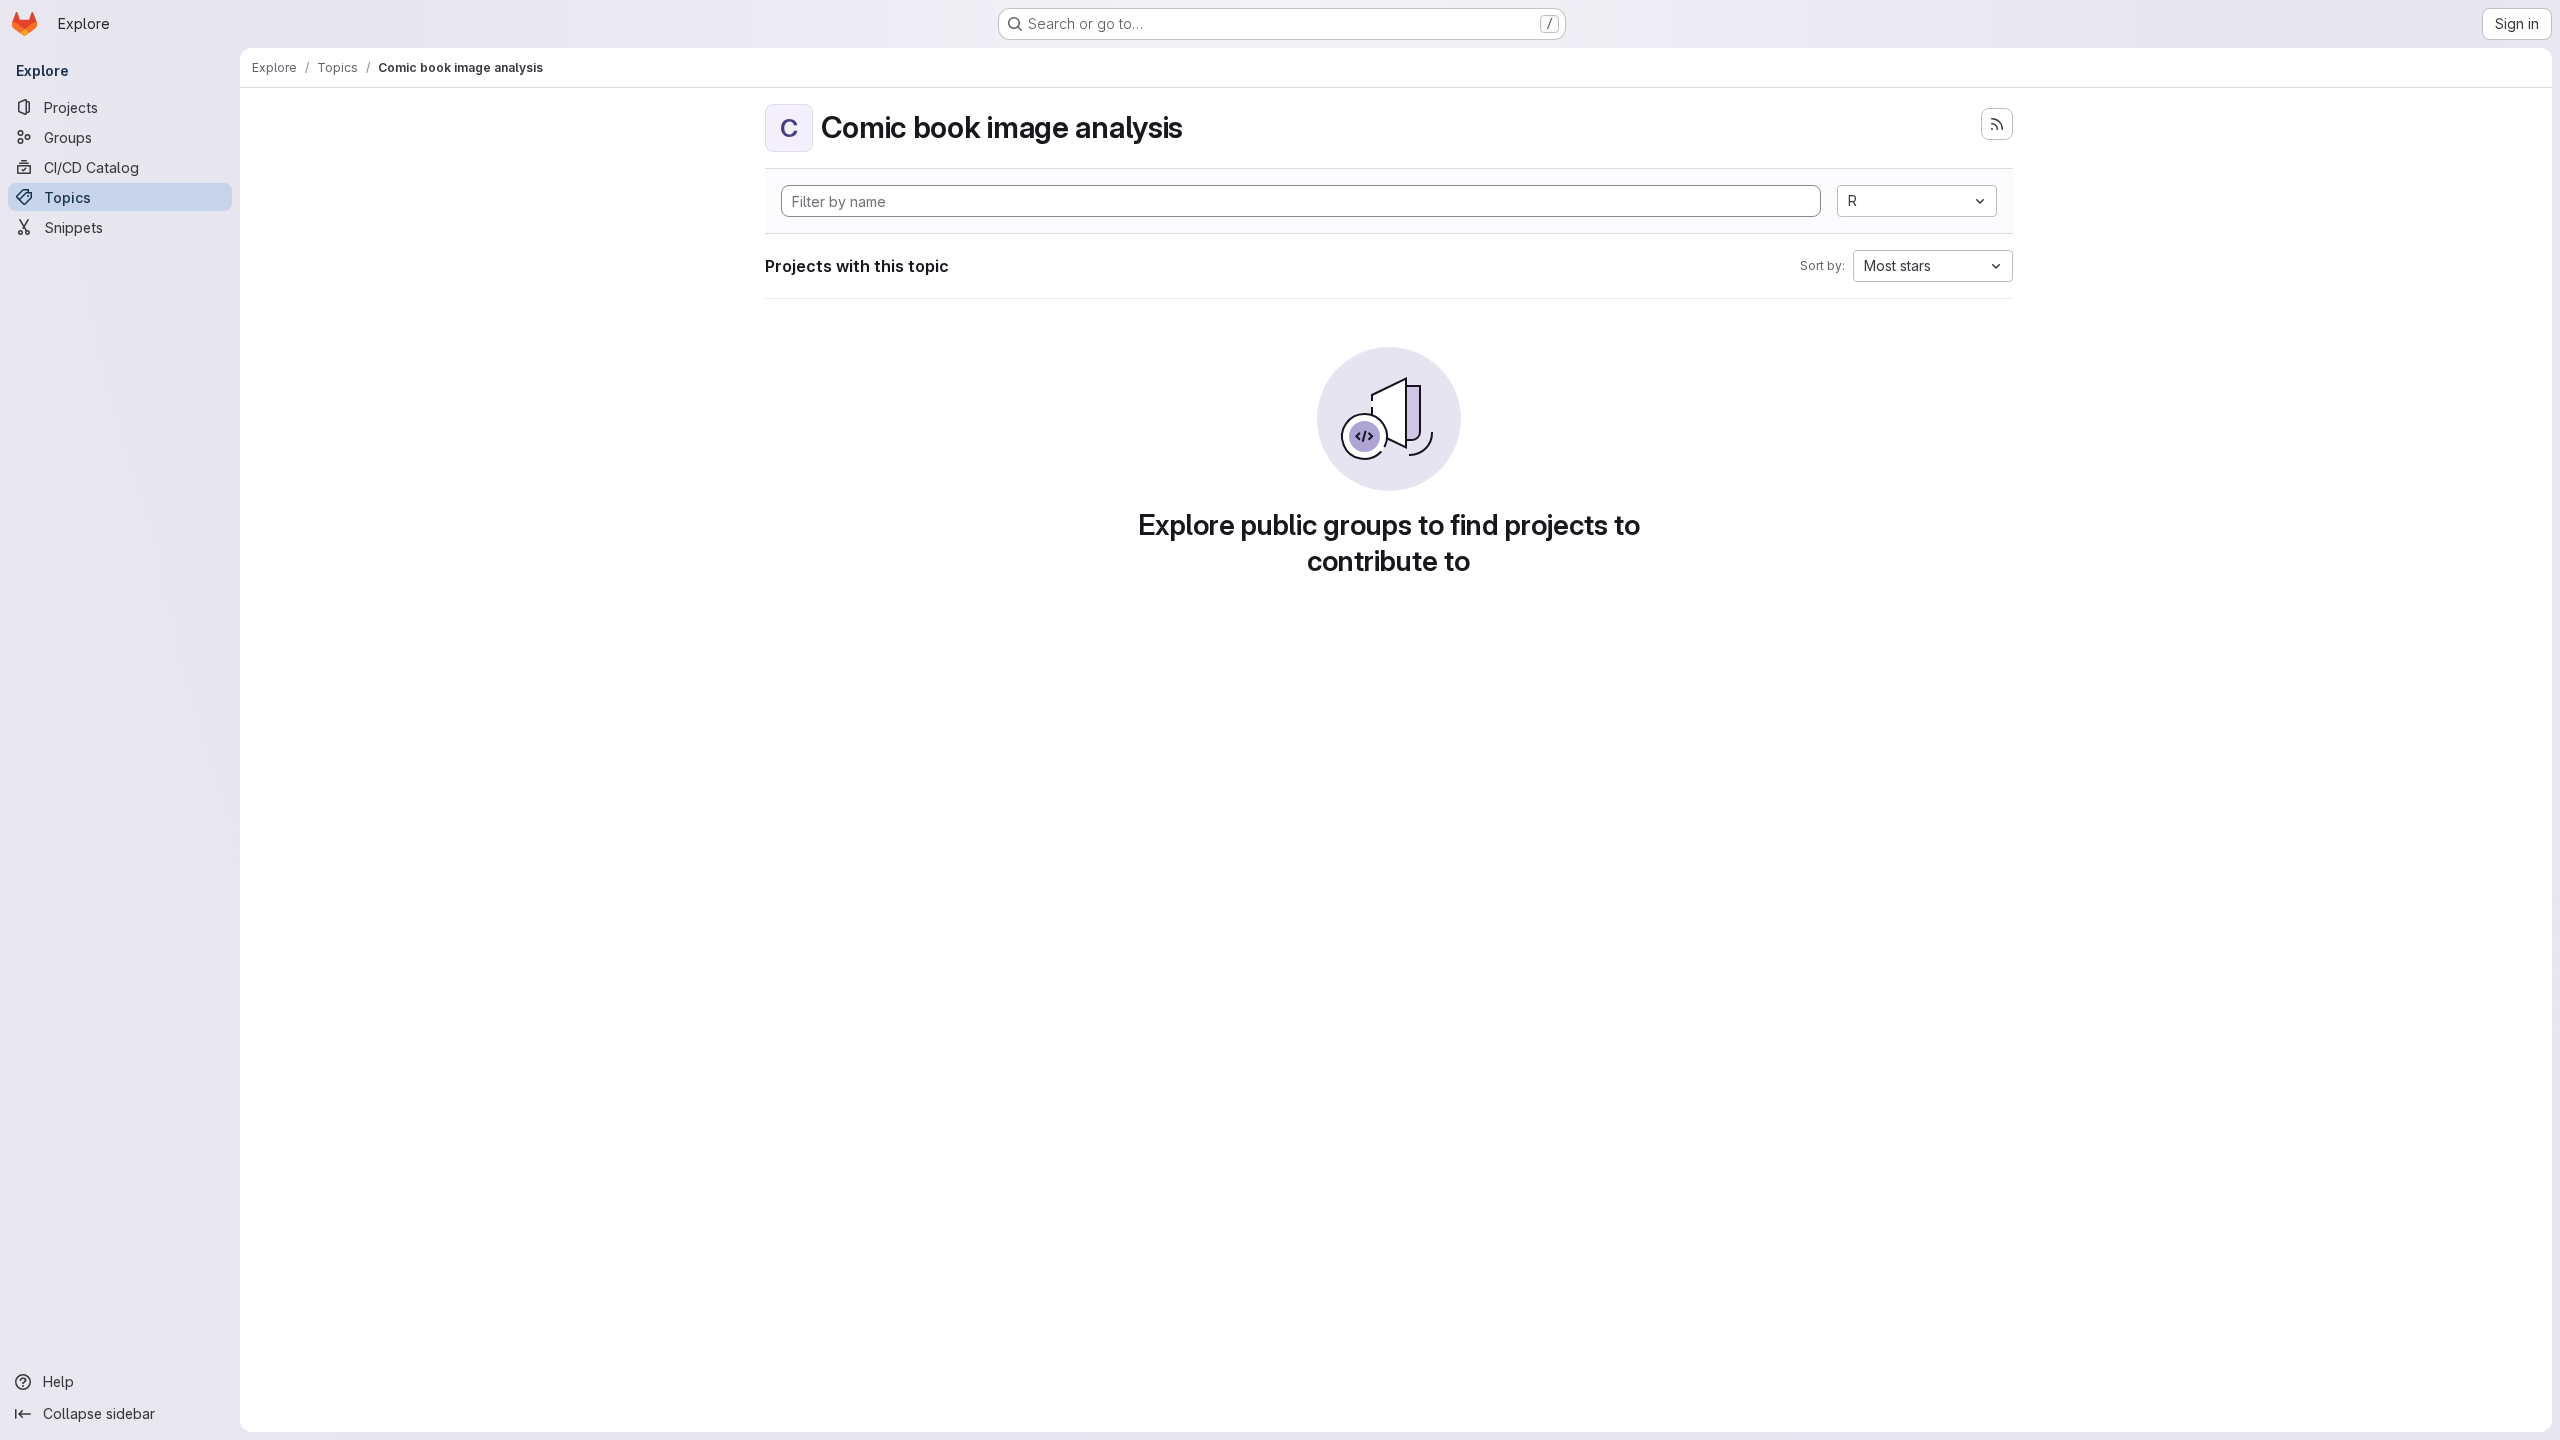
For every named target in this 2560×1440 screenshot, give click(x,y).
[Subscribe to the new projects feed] (1997, 124)
